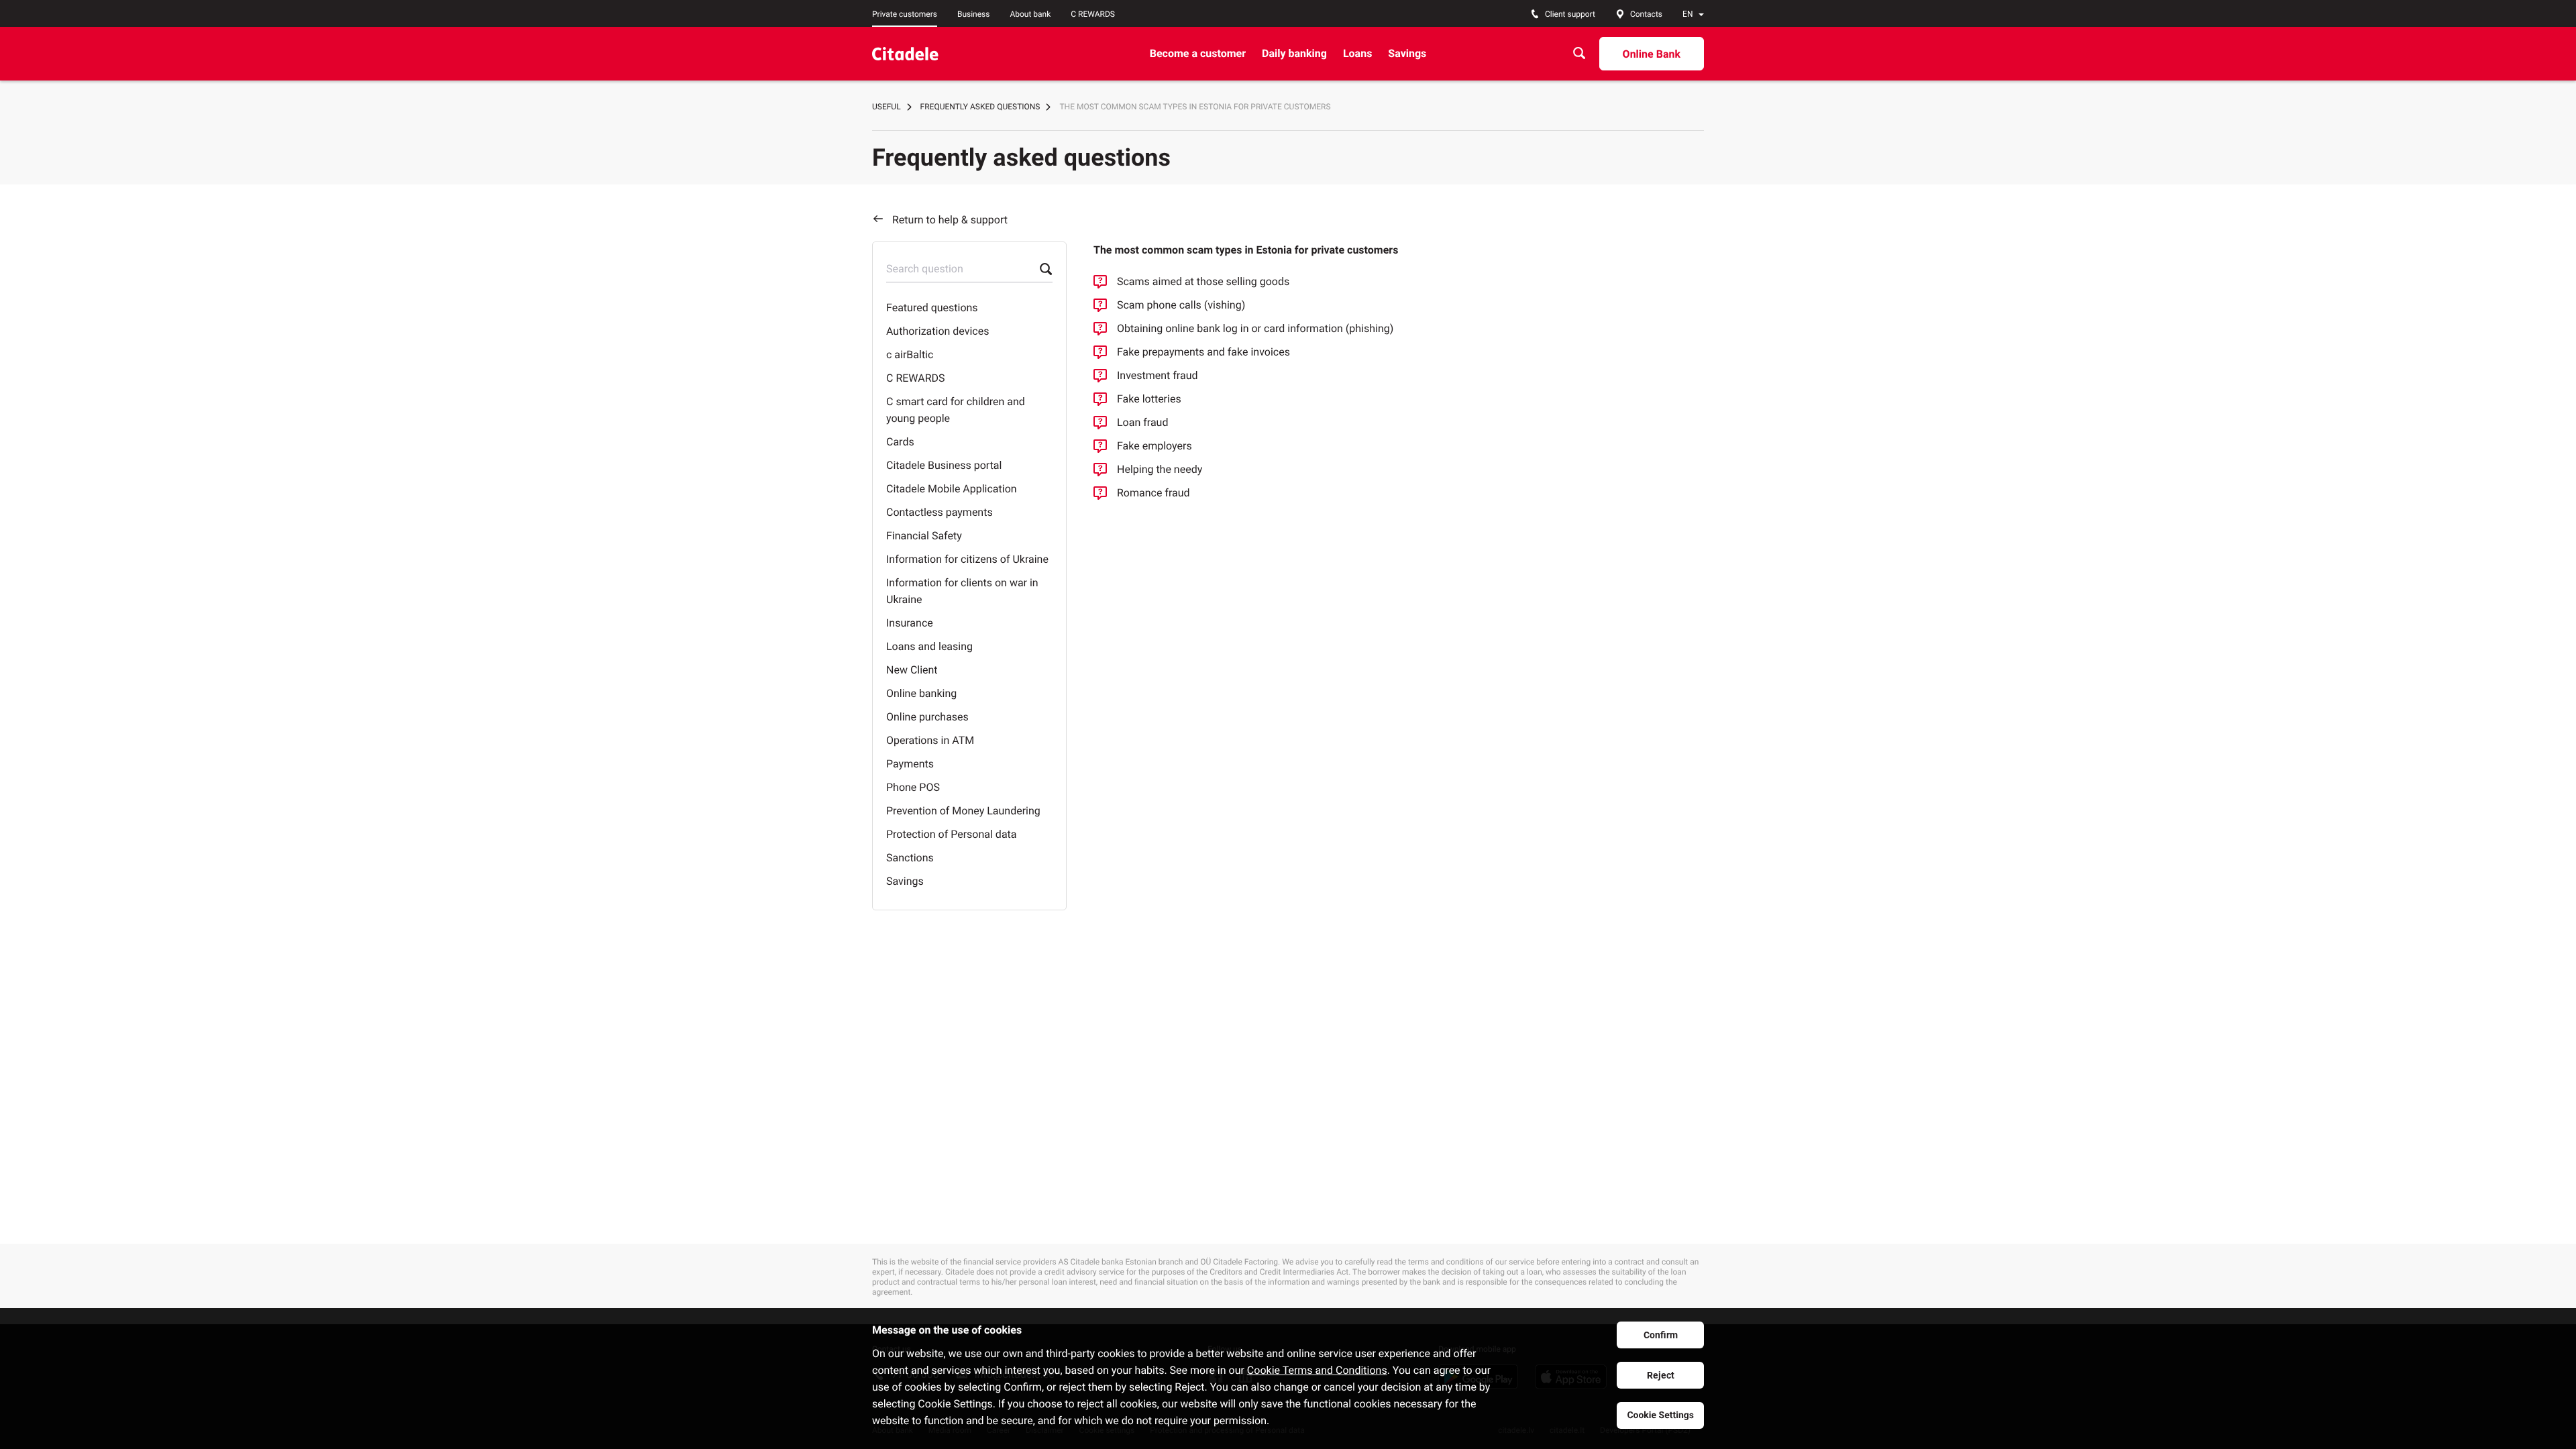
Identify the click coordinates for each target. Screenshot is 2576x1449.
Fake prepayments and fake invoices (1203, 352)
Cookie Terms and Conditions (1317, 1370)
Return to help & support (950, 220)
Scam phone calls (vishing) (1181, 305)
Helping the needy (1160, 469)
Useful (887, 107)
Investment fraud (1158, 375)
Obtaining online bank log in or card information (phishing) (1255, 328)
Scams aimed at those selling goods (1203, 281)
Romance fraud (1153, 493)
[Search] (1579, 53)
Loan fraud (1142, 422)
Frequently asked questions (980, 107)
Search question (925, 269)
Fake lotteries (1149, 399)
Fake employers (1155, 446)
